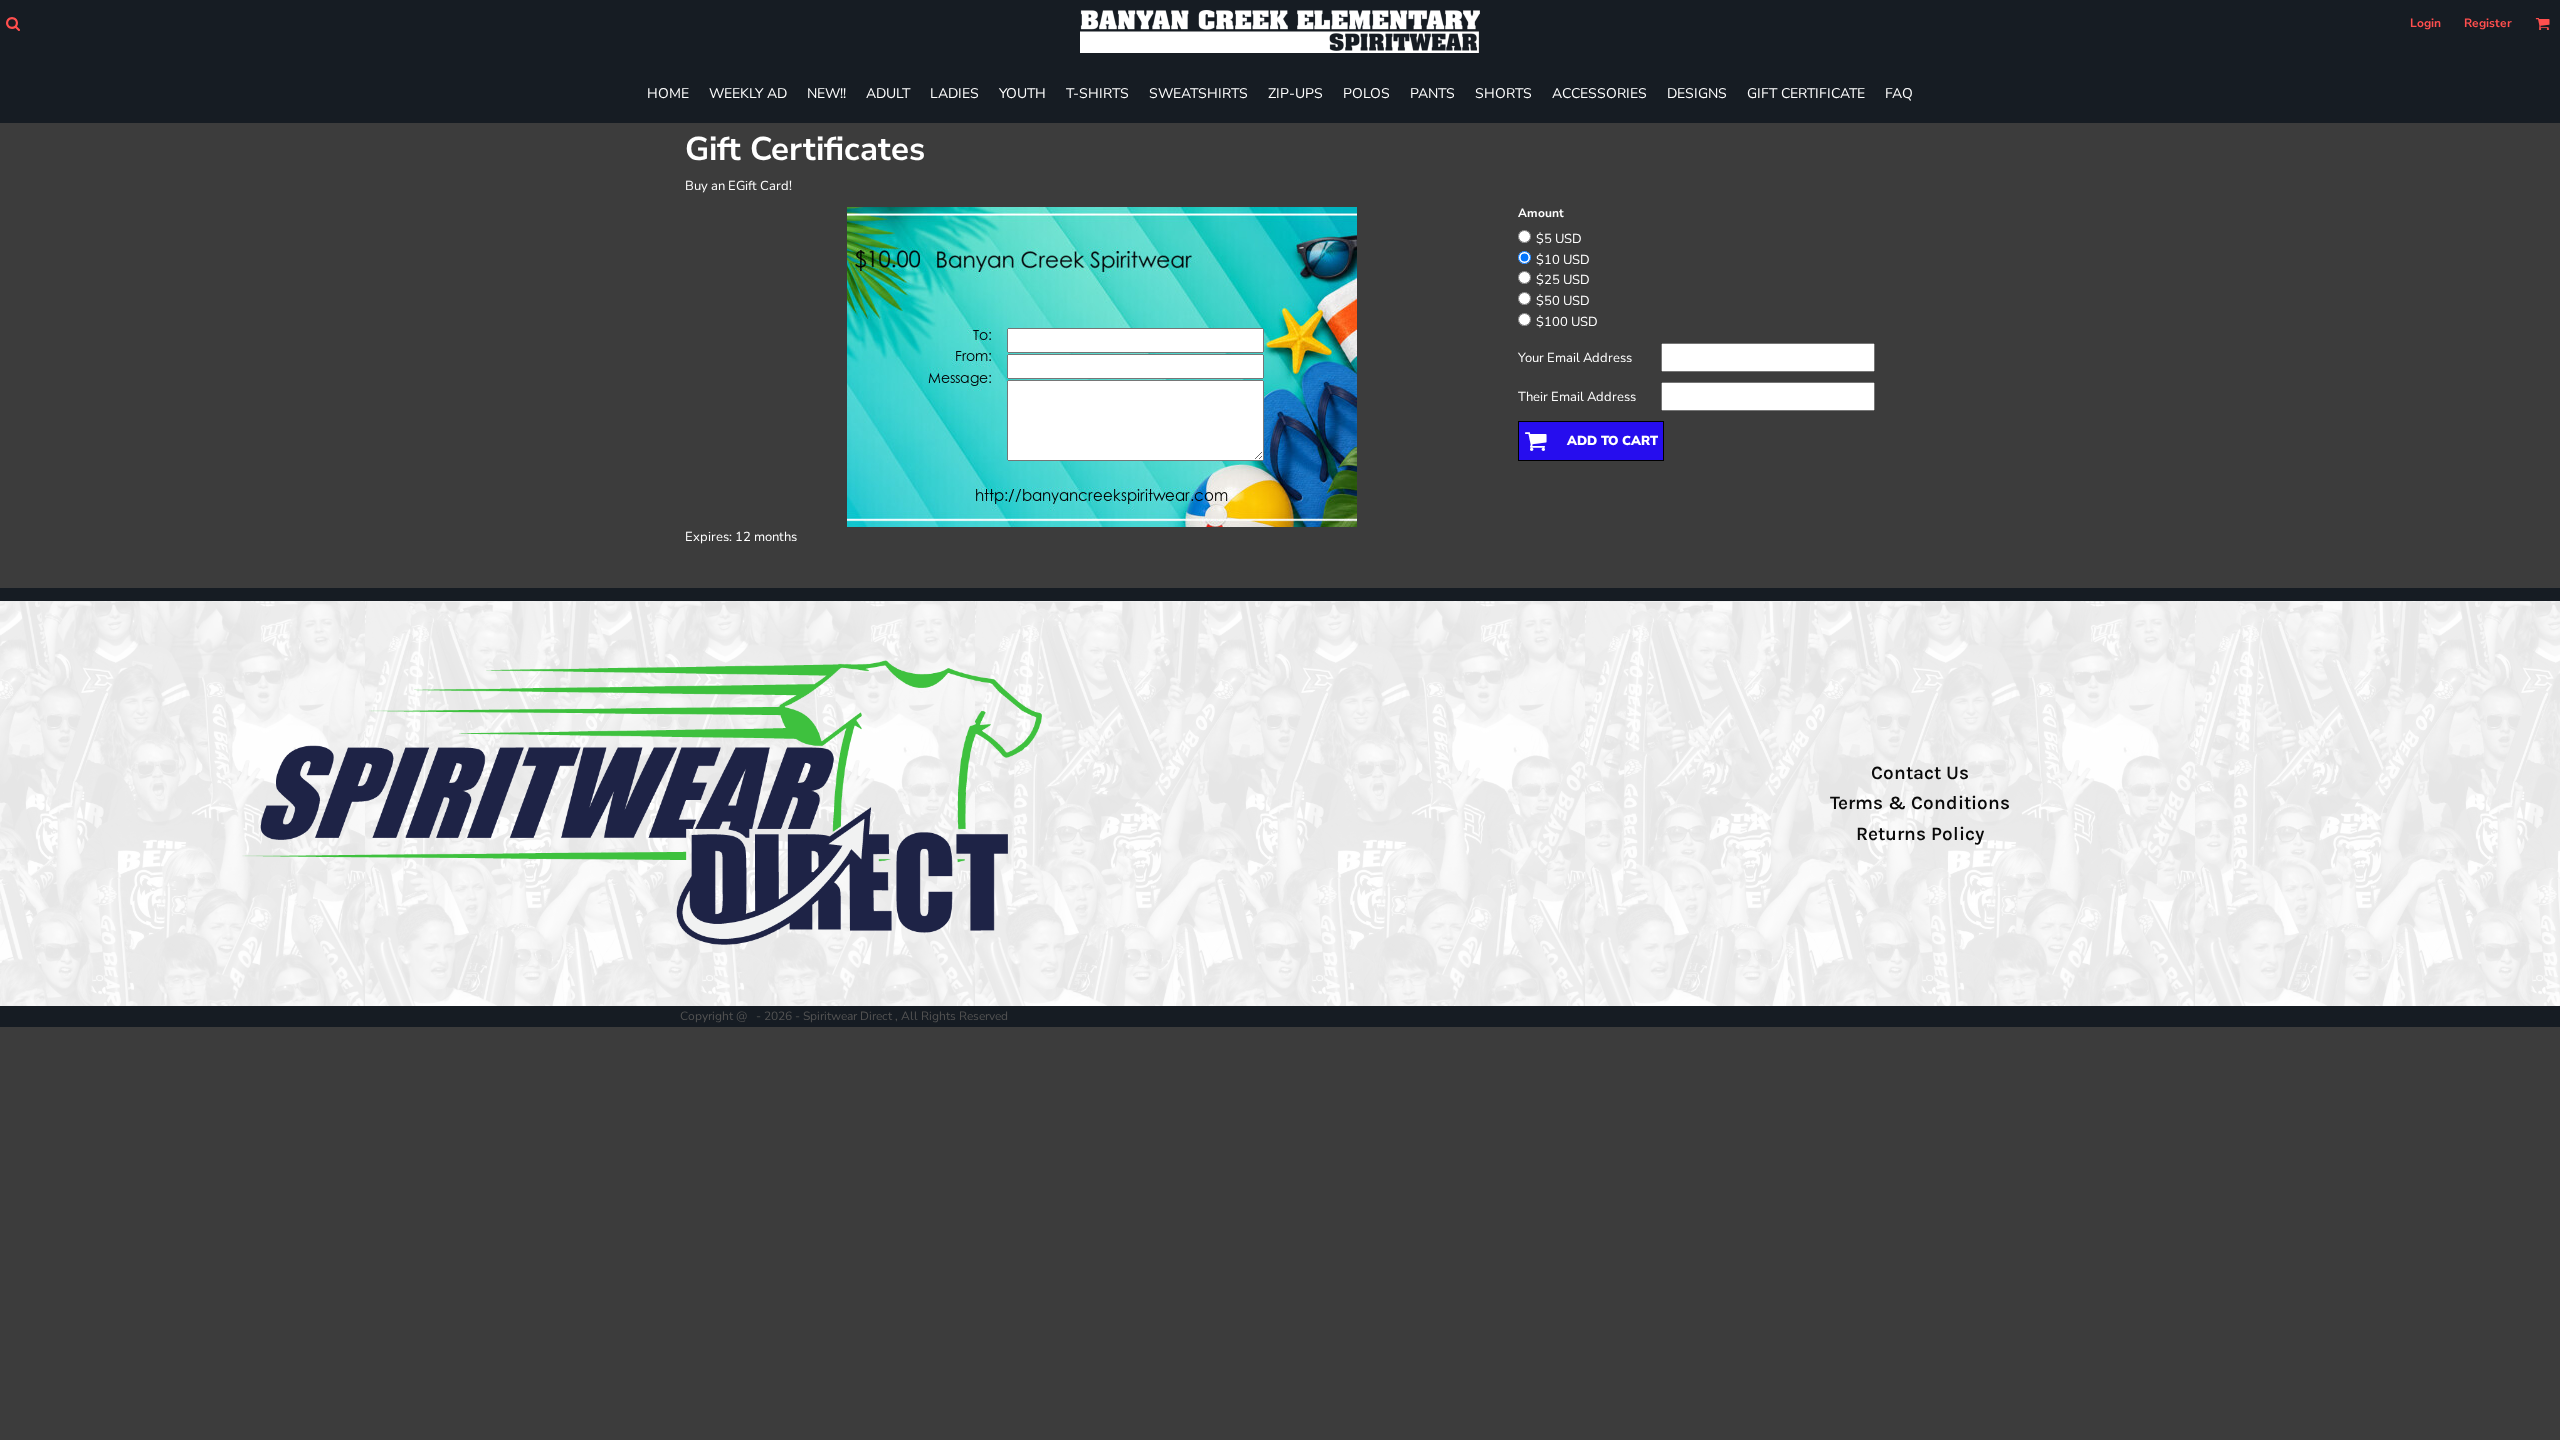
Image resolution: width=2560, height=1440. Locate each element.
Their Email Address (1577, 397)
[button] (12, 23)
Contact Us (1920, 773)
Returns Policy (1920, 834)
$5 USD (1559, 239)
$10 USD (1563, 260)
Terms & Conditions (1920, 803)
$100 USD (1567, 322)
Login (2425, 23)
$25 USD (1563, 280)
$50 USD (1563, 301)
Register (2488, 23)
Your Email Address (1575, 358)
